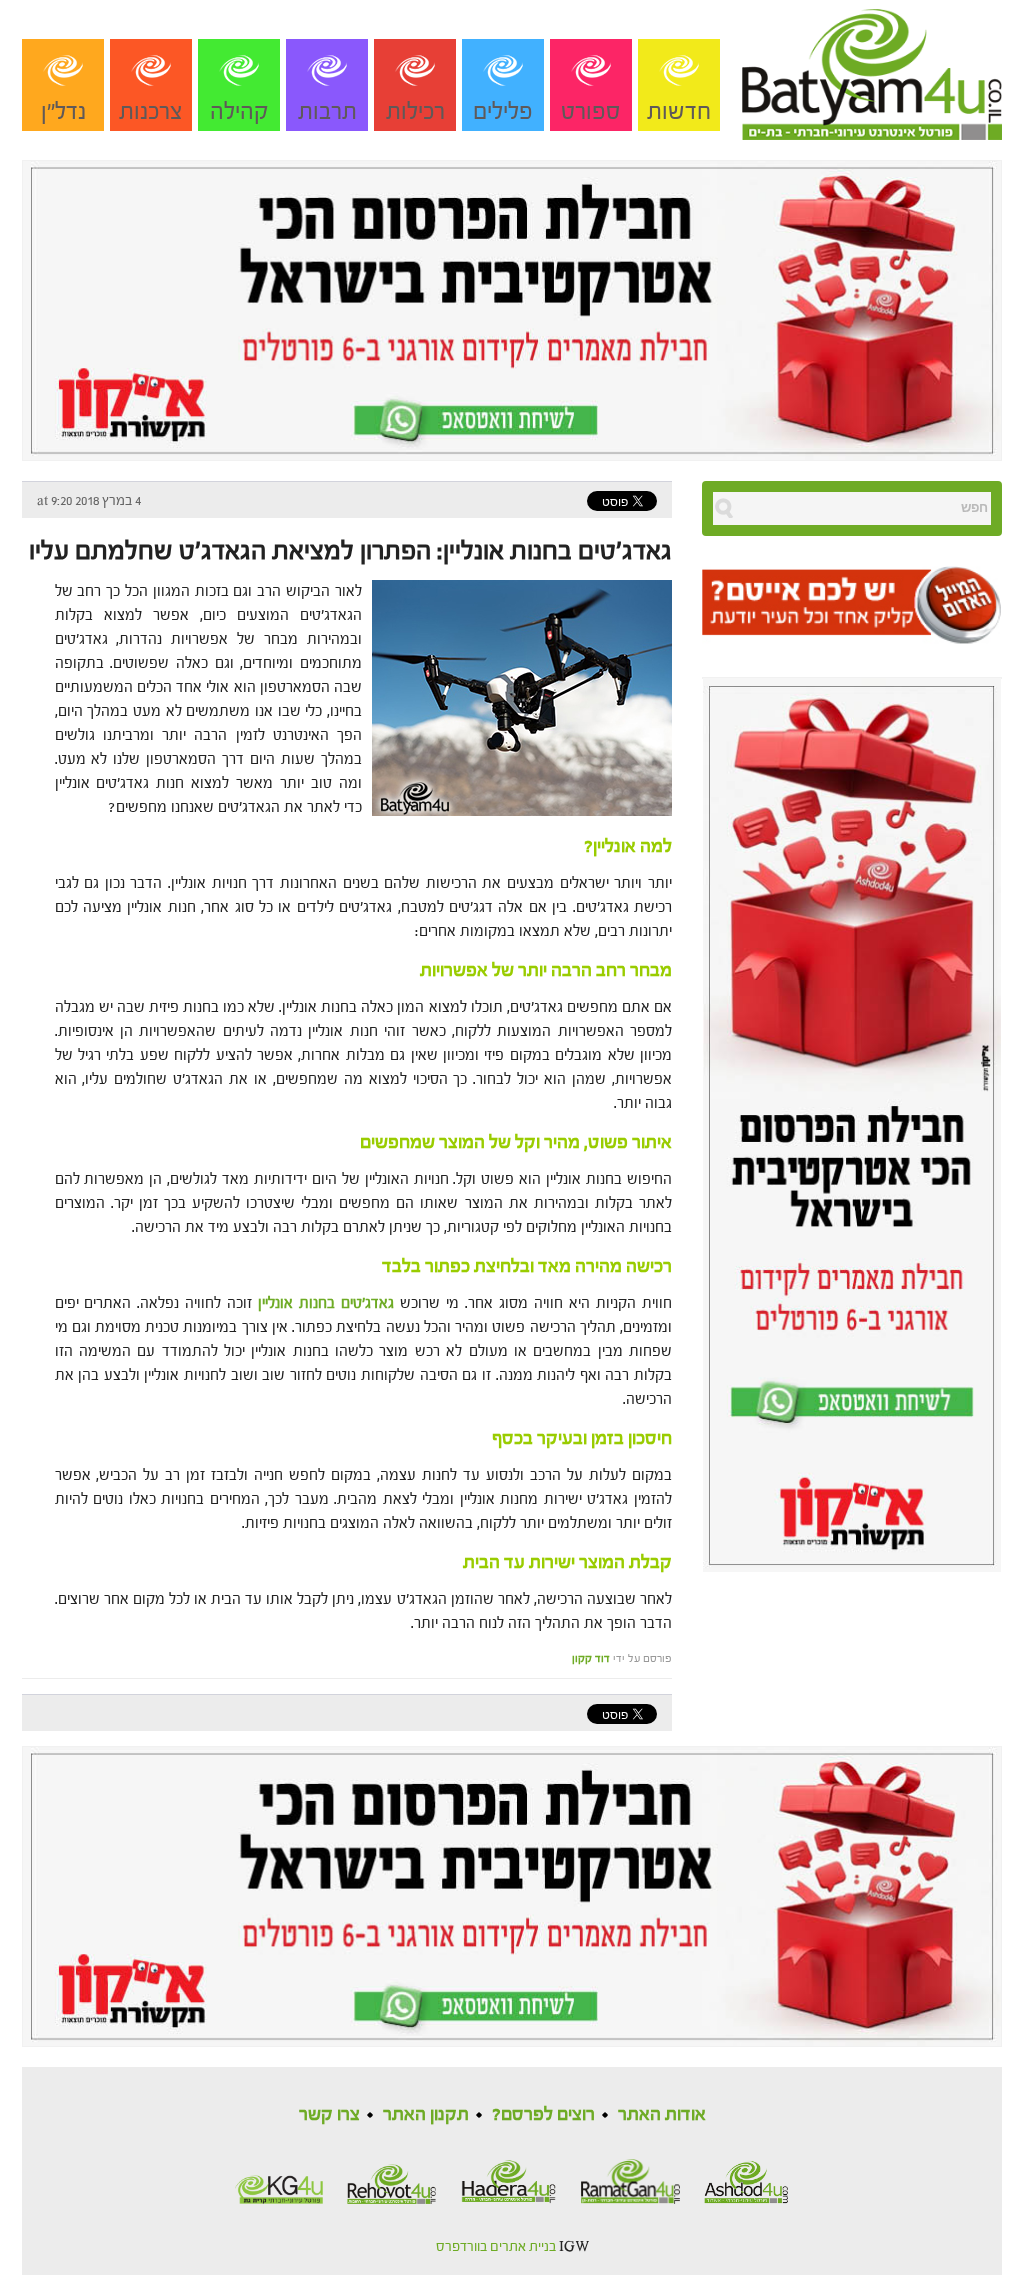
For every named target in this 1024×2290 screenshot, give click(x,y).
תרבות (327, 111)
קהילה (239, 111)
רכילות (415, 111)
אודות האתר (662, 2114)
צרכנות (151, 111)
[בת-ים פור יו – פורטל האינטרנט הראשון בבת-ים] (872, 69)
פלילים (503, 111)
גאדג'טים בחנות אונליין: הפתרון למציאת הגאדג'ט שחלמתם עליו (350, 551)
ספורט (591, 111)
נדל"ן (63, 111)
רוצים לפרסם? (543, 2114)
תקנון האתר (426, 2114)
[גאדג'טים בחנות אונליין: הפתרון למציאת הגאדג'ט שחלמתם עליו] (517, 696)
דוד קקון (591, 1658)
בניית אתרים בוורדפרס (496, 2247)
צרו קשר (329, 2114)
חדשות (679, 111)
